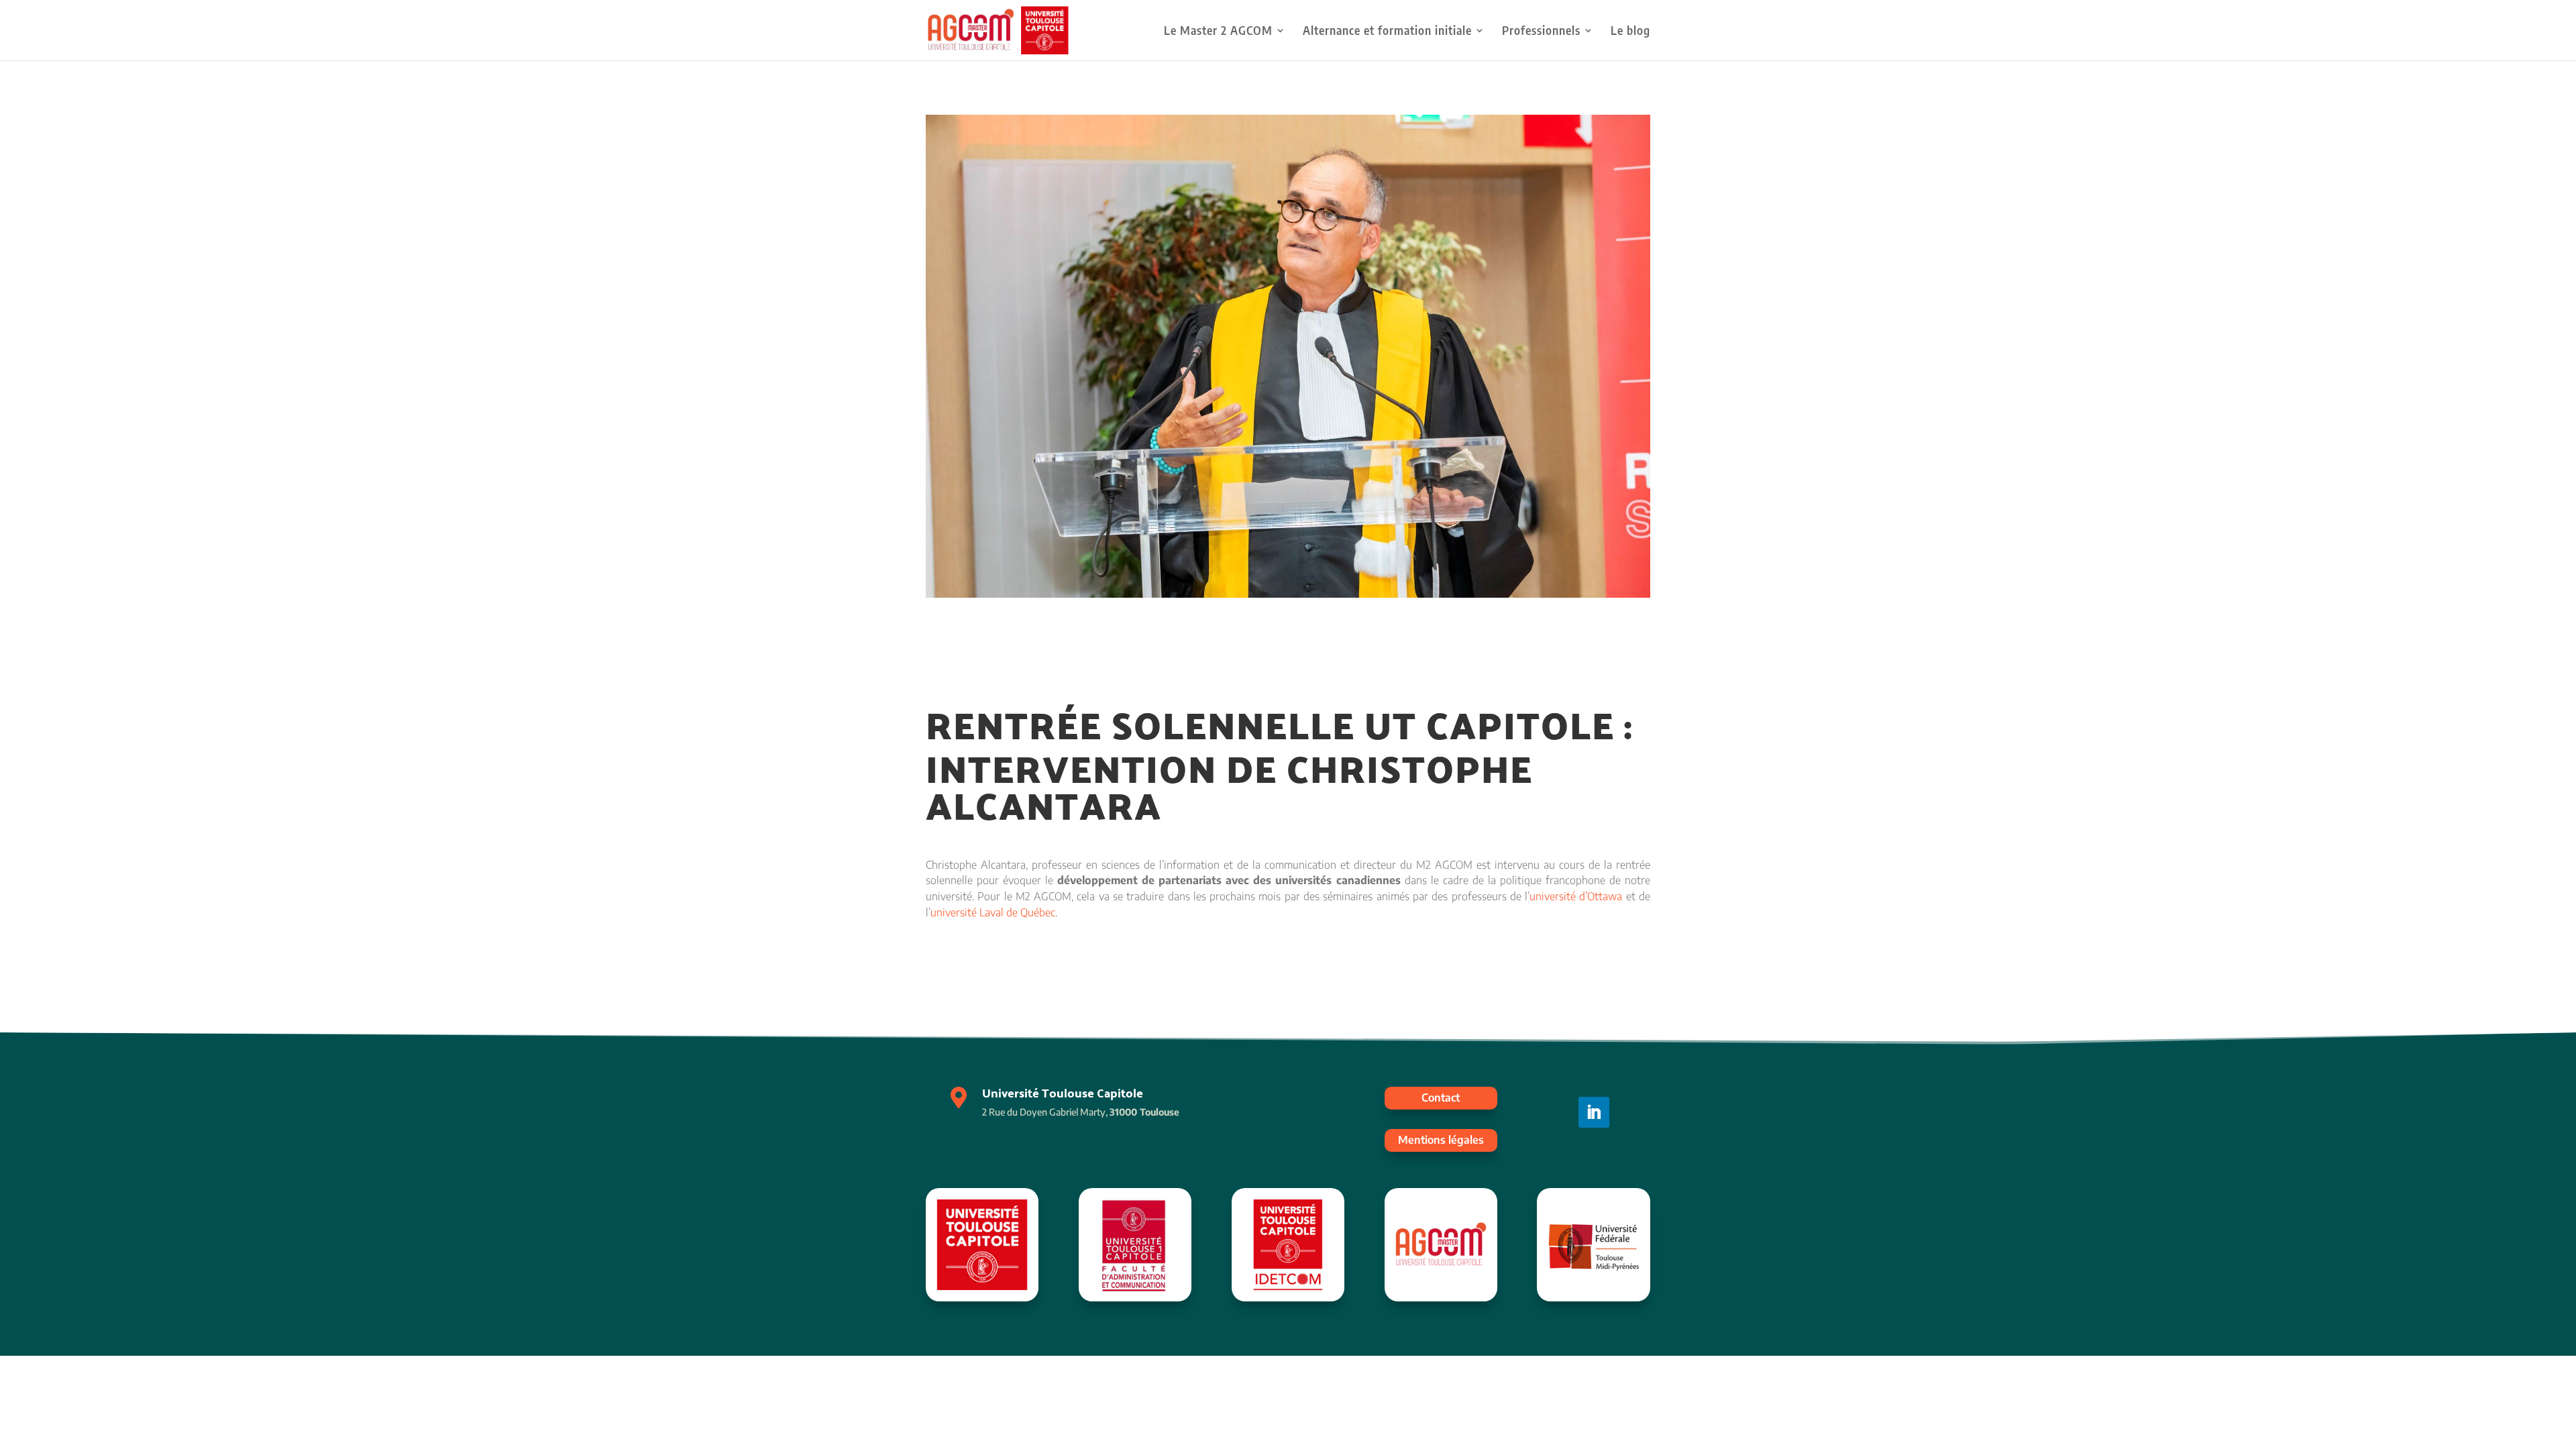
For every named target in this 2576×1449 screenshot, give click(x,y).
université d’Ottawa (1576, 896)
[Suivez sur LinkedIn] (1594, 1112)
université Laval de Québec (993, 912)
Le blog (1630, 32)
